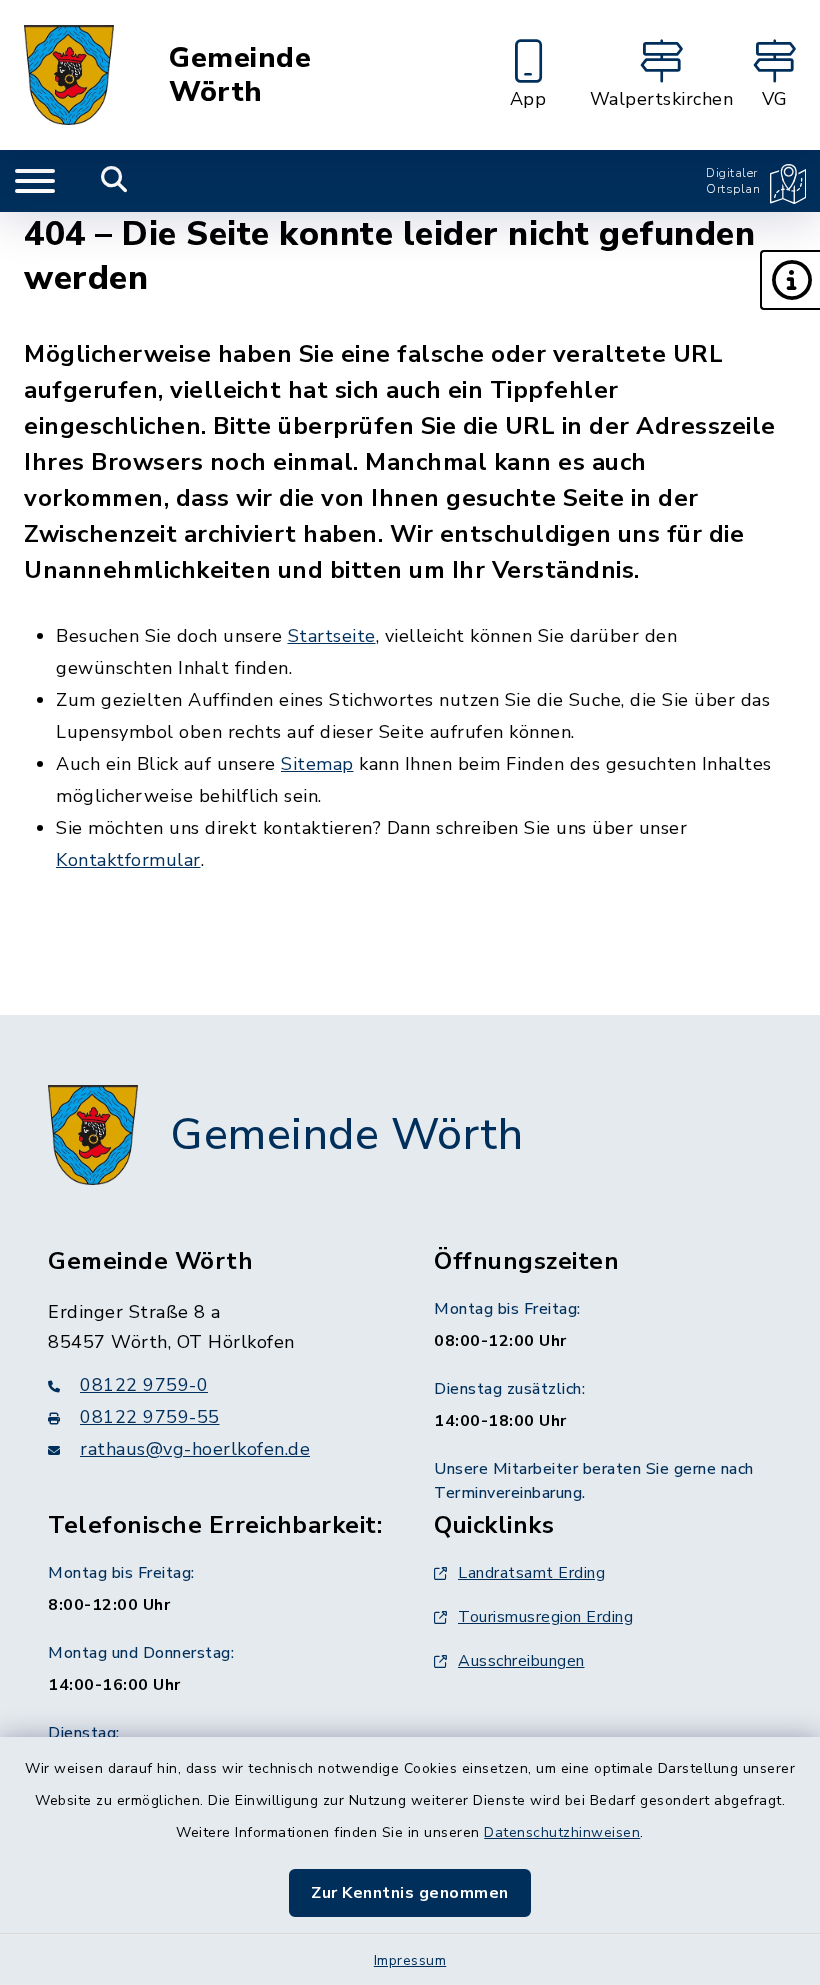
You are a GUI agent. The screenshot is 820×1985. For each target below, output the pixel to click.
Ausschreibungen (521, 1661)
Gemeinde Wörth (240, 75)
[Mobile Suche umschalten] (114, 181)
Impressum (410, 1960)
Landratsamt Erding (531, 1573)
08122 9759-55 (150, 1417)
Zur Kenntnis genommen (410, 1893)
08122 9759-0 (144, 1385)
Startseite (332, 636)
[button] (790, 280)
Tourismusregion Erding (545, 1617)
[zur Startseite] (69, 75)
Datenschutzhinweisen (562, 1832)
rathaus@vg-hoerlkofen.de (195, 1449)
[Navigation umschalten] (35, 181)
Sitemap (317, 764)
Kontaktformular (128, 860)
